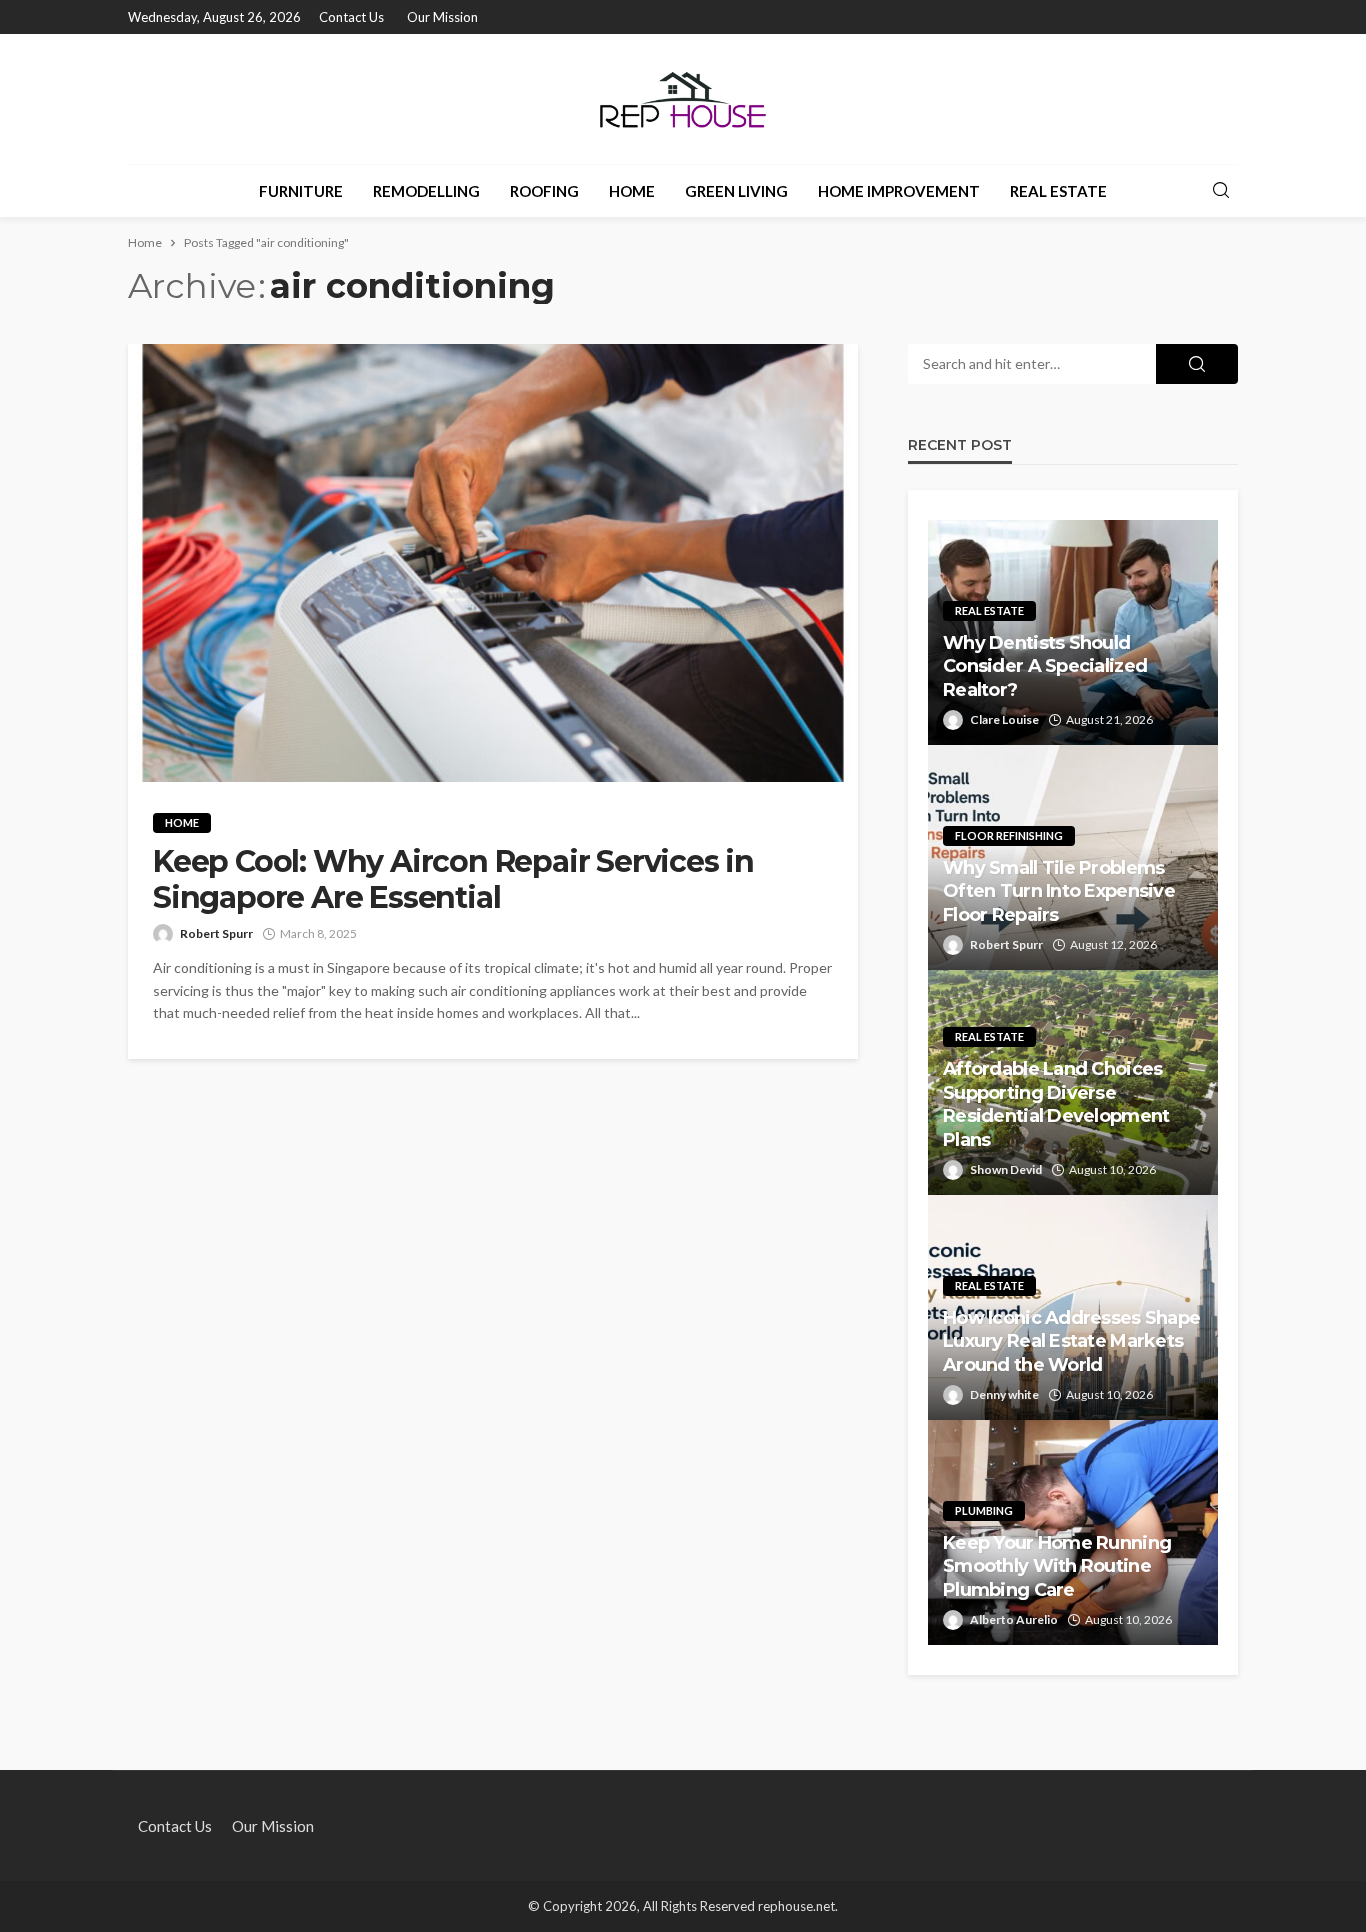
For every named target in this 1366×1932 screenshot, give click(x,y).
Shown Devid (1006, 1169)
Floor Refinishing (1009, 835)
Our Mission (442, 17)
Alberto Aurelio (1014, 1619)
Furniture (301, 191)
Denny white (1004, 1394)
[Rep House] (683, 99)
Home (632, 191)
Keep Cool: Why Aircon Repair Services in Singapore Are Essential (453, 880)
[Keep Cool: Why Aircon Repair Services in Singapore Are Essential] (493, 563)
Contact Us (351, 17)
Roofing (544, 191)
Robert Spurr (216, 933)
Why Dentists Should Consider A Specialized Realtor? (1045, 666)
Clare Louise (1004, 719)
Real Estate (1058, 191)
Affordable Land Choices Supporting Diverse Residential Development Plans (1056, 1104)
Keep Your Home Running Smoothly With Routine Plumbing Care (1057, 1566)
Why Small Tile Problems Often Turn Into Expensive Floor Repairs (1059, 891)
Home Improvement (899, 191)
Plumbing (984, 1510)
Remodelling (426, 191)
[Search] (1221, 191)
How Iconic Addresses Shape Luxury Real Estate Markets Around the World (1071, 1341)
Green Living (736, 191)
